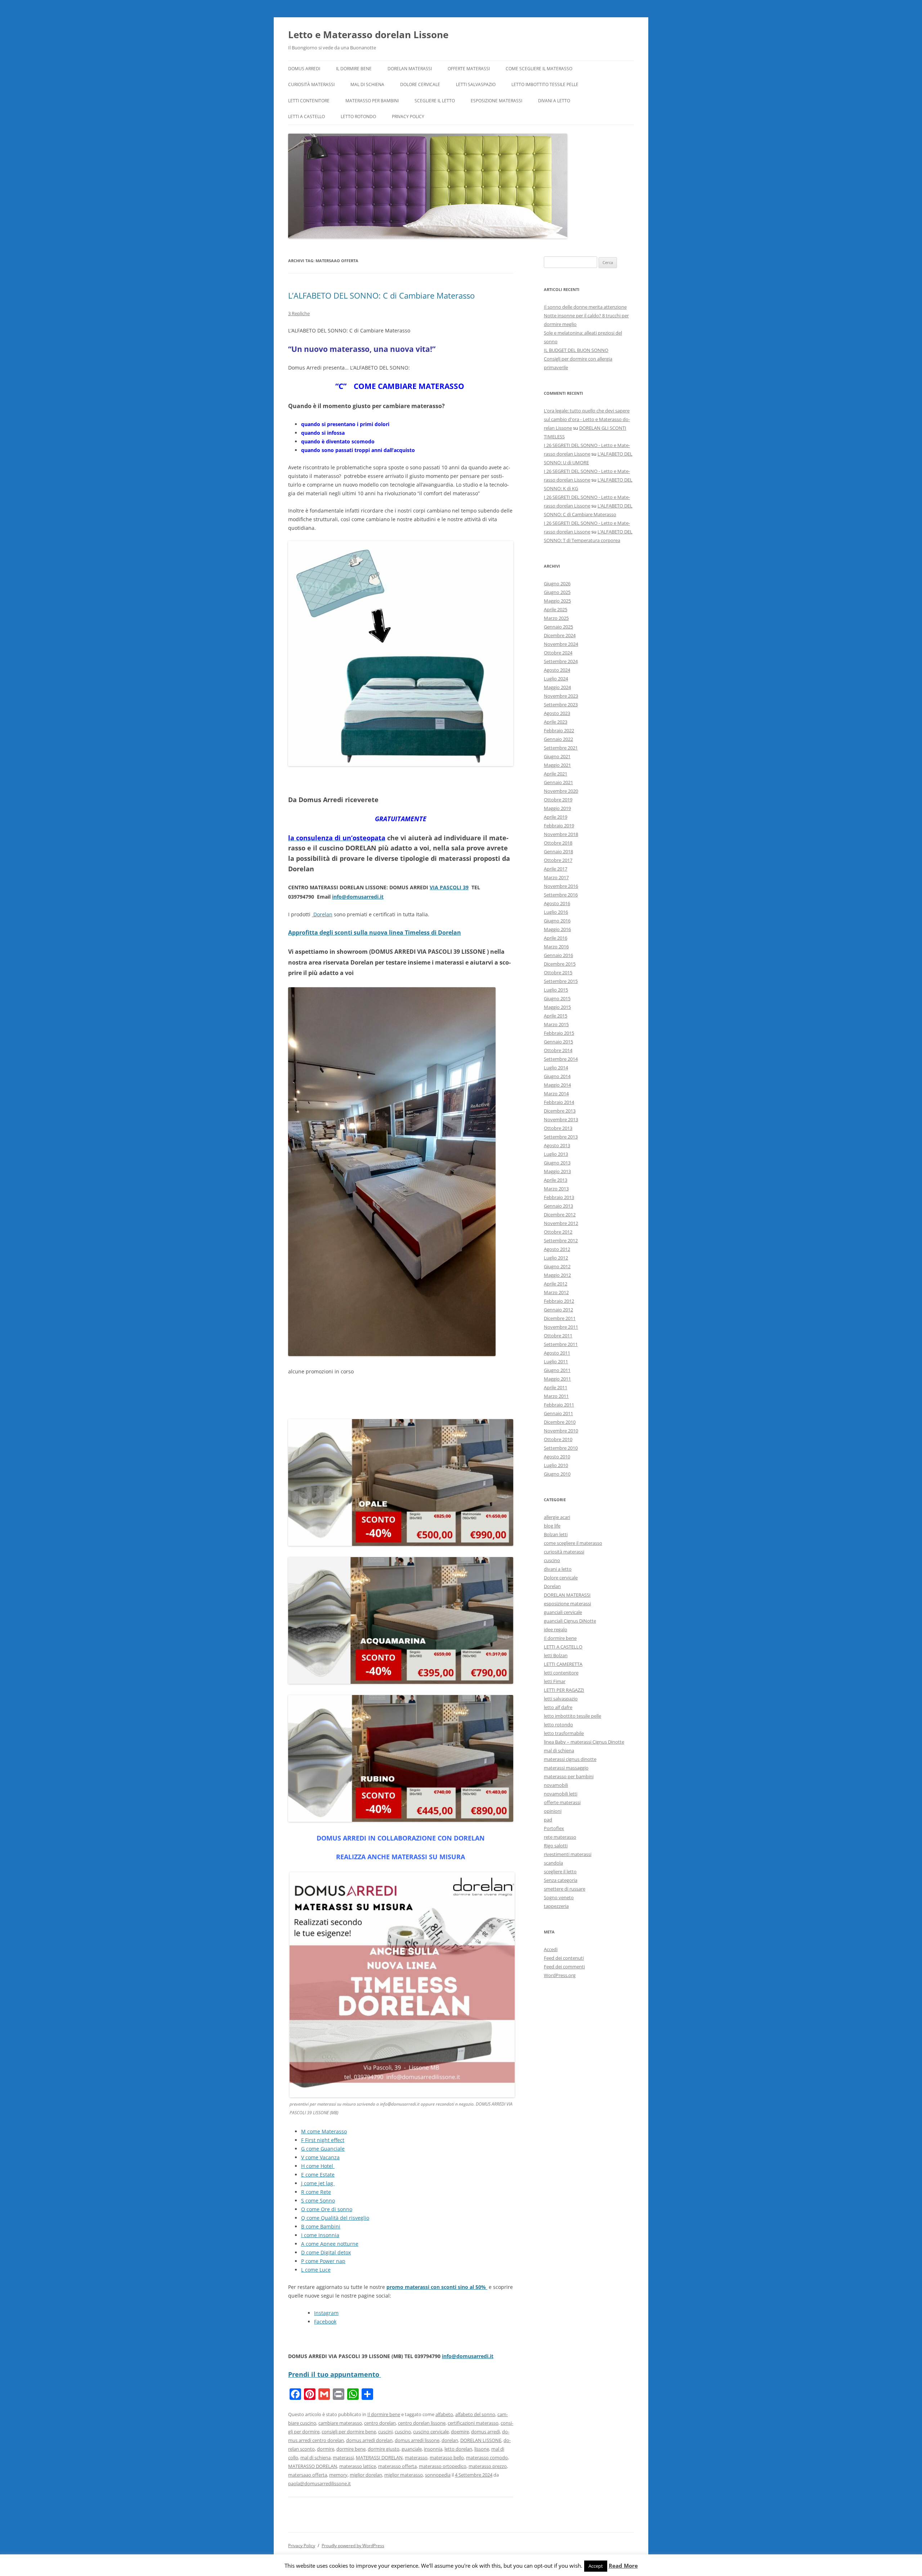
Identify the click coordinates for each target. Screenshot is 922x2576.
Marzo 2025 (556, 618)
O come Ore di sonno (327, 2209)
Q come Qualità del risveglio (335, 2218)
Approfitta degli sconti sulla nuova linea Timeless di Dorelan (375, 933)
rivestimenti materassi (568, 1854)
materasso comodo (487, 2458)
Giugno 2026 (557, 583)
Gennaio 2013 (558, 1206)
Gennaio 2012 (558, 1310)
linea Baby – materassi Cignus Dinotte (584, 1742)
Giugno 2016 (557, 921)
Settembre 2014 (561, 1059)
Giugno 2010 (557, 1474)
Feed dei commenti (564, 1967)
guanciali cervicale (563, 1612)
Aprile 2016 (556, 938)
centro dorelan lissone (422, 2423)
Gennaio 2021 (558, 782)
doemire (460, 2432)
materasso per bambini (372, 101)
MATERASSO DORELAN (313, 2466)
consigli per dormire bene (349, 2432)
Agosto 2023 (557, 713)
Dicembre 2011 (560, 1318)
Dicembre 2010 (560, 1422)
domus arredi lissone (417, 2440)
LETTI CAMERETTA (563, 1664)
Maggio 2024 (557, 687)
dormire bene (351, 2449)
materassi (343, 2458)
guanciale (412, 2449)
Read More (623, 2566)
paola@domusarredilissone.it (319, 2483)
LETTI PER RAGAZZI (564, 1690)
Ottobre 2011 (558, 1336)
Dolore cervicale (420, 84)
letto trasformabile (564, 1733)
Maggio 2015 (557, 1007)
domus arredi (485, 2432)
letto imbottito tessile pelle (545, 84)
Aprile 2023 (556, 722)
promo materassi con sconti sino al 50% (437, 2287)
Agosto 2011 (557, 1353)
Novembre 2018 (561, 834)
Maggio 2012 (557, 1275)
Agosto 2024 (557, 670)
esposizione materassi (496, 101)
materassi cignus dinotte (570, 1759)
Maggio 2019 (557, 808)
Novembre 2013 (561, 1119)
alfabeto (444, 2414)
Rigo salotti (556, 1846)
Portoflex (554, 1828)
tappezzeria (556, 1906)
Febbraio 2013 (559, 1197)
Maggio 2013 (557, 1171)
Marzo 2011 (556, 1396)
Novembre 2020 (561, 791)
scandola (553, 1863)
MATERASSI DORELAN (379, 2458)
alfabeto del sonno (475, 2414)
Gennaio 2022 (558, 739)
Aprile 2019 (556, 817)
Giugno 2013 (557, 1163)
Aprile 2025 (556, 609)
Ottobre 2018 (558, 843)
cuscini (385, 2432)
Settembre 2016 (561, 895)
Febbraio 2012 (559, 1301)
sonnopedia (438, 2475)
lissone (482, 2449)
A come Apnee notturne (330, 2244)
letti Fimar (555, 1681)
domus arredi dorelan (369, 2440)
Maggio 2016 (557, 929)
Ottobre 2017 (558, 860)
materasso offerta (397, 2466)
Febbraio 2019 (559, 826)
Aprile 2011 (556, 1387)
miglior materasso (404, 2475)
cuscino (403, 2432)
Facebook (325, 2322)
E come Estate (318, 2175)
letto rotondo (358, 117)
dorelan (450, 2440)
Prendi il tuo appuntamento (335, 2374)
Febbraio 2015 (559, 1033)
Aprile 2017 (556, 869)
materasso (416, 2458)
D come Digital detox (326, 2252)
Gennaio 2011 (558, 1413)
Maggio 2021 (557, 765)
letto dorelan (458, 2449)
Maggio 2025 (557, 601)
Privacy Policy (408, 117)
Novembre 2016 (561, 886)
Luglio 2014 (556, 1068)
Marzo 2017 (556, 877)
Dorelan (322, 914)
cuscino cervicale (431, 2432)
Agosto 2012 (557, 1249)
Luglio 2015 (556, 990)
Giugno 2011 (557, 1370)
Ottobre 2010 (558, 1439)
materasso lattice (358, 2466)
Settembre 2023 (561, 705)
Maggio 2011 (557, 1379)
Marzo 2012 (556, 1292)
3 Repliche (299, 313)
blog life (552, 1526)
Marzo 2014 (556, 1094)
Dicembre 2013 (560, 1111)
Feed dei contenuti (564, 1958)
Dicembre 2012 (560, 1215)
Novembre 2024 (561, 644)
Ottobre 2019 (558, 800)
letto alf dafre (558, 1707)
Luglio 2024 (556, 679)
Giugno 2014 (557, 1076)
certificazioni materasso (473, 2423)
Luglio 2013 (556, 1154)
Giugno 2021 (557, 756)
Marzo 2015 (556, 1024)
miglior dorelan (366, 2475)
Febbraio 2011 (559, 1405)
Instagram (326, 2313)
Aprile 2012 (556, 1284)
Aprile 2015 (556, 1016)
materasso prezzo (488, 2466)
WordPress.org (560, 1975)
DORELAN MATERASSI (410, 69)
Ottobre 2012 (558, 1232)
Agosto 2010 (557, 1457)
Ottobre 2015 (558, 972)
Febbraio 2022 (559, 730)
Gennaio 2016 (558, 955)
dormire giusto (384, 2449)
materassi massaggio (566, 1768)
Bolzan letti (556, 1534)
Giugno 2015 (557, 998)
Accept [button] (596, 2566)
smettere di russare (565, 1889)
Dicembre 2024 (560, 635)
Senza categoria (561, 1880)
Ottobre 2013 (558, 1128)
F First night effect (323, 2140)
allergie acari (557, 1517)
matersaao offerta (308, 2475)
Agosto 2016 (557, 903)
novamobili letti (561, 1794)
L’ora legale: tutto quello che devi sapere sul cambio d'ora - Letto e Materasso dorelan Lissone (587, 419)
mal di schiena (367, 84)
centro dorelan (380, 2423)
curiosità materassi (311, 84)
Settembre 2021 (561, 748)
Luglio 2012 (556, 1258)
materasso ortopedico (443, 2466)
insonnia (433, 2449)
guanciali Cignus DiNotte (570, 1621)
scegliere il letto (435, 101)
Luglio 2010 (556, 1465)
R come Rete (316, 2192)
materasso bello (447, 2458)
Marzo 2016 (556, 947)
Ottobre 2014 (558, 1050)
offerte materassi (469, 69)
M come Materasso (324, 2131)
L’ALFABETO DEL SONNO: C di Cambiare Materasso (381, 295)
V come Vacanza (320, 2157)
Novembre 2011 (561, 1327)
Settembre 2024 (561, 661)
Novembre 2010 (561, 1431)
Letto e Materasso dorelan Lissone (368, 35)
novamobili (556, 1785)
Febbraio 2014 (559, 1102)
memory (338, 2475)
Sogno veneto (559, 1897)
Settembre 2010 (561, 1448)
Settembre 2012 (561, 1240)
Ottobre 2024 (558, 653)
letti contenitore (309, 101)
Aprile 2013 (556, 1180)
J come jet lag (318, 2183)
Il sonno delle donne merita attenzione (585, 307)
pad (548, 1820)
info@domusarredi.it (358, 897)
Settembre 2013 (561, 1137)
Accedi (551, 1949)
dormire (326, 2449)
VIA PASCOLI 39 (449, 887)
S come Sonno (318, 2201)
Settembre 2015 (561, 981)
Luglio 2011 (556, 1361)
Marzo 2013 (556, 1189)
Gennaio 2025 (558, 627)
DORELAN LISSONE (481, 2440)
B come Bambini (321, 2226)
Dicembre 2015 (560, 964)
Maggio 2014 (557, 1085)
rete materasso (560, 1837)
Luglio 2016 (556, 912)
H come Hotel (318, 2166)
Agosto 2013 (557, 1145)
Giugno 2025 (557, 592)
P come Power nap (323, 2261)
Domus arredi (304, 69)
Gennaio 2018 (558, 851)
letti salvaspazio (476, 84)
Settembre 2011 (561, 1344)
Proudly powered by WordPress (353, 2546)
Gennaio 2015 (558, 1042)
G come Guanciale (323, 2149)
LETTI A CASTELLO (306, 117)
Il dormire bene (354, 69)
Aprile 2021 (556, 774)
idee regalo (556, 1629)
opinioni (553, 1811)
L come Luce (316, 2270)
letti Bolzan (556, 1655)
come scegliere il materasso (539, 69)
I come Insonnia (320, 2235)
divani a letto (554, 101)
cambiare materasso (340, 2423)
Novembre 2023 (561, 696)
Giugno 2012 (557, 1266)
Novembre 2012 (561, 1223)
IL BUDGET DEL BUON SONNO (576, 350)
